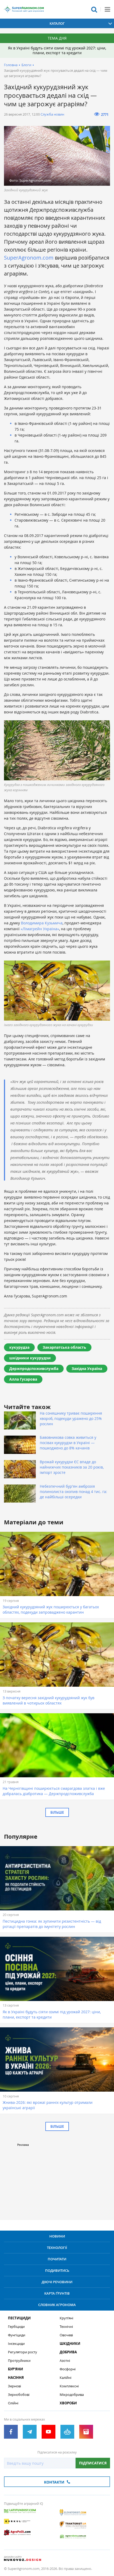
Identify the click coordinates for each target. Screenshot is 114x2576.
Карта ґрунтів (57, 2293)
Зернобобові (19, 2395)
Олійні (13, 2403)
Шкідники (70, 2344)
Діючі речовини (57, 2282)
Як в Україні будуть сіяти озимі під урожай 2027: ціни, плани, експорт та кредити (57, 50)
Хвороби (68, 2403)
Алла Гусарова (23, 1379)
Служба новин (52, 114)
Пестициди (19, 2318)
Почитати (57, 2259)
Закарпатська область (64, 1347)
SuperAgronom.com (29, 258)
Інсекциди (16, 2344)
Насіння (16, 2378)
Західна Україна (87, 1369)
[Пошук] (94, 9)
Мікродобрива (72, 2395)
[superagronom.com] (24, 9)
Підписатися (93, 2463)
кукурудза (19, 1347)
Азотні (65, 2361)
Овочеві (66, 2335)
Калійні (65, 2378)
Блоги (26, 65)
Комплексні (69, 2386)
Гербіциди (16, 2327)
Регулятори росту (23, 2352)
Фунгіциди (17, 2335)
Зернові (14, 2386)
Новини (57, 2236)
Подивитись (57, 2270)
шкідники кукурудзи (30, 1358)
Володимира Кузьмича (42, 923)
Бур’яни (16, 2369)
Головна (11, 65)
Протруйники (19, 2361)
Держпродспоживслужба (34, 1369)
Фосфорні (68, 2369)
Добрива (68, 2352)
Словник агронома (57, 2305)
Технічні (66, 2327)
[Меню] (107, 9)
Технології (57, 2248)
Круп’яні (66, 2318)
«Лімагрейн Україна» (40, 929)
